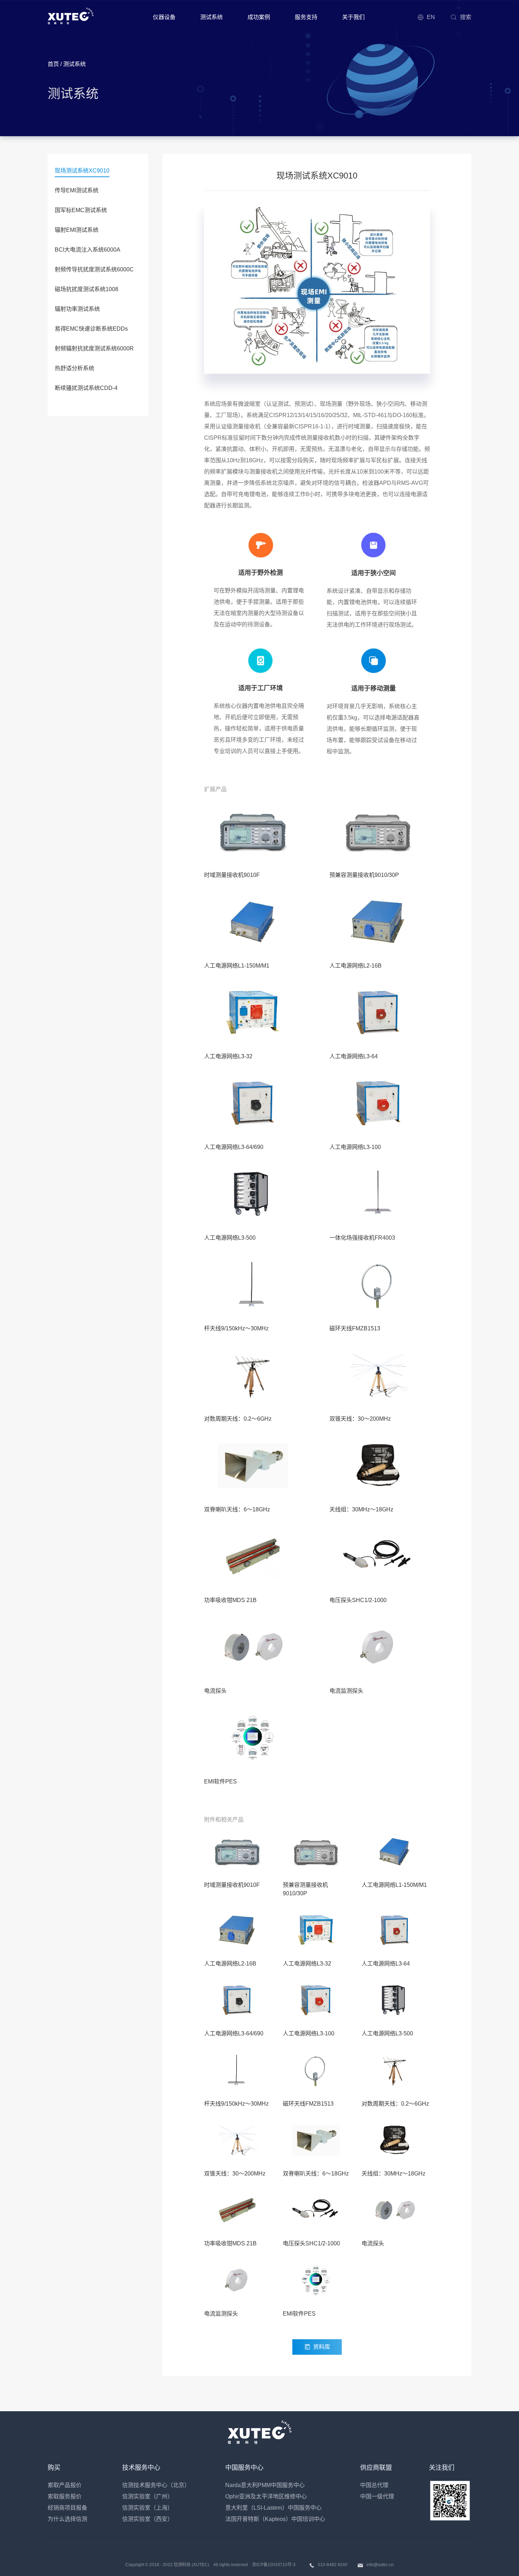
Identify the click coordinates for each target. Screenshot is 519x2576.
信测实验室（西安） (148, 2519)
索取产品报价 (65, 2485)
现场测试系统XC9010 (82, 171)
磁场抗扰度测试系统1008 (86, 289)
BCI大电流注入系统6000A (88, 250)
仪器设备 (164, 17)
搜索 (466, 17)
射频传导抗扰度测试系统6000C (94, 269)
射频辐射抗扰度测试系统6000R (94, 348)
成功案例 (259, 17)
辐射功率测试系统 (77, 309)
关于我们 (353, 17)
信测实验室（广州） (148, 2496)
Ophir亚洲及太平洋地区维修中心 (266, 2496)
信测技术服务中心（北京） (156, 2485)
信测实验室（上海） (148, 2508)
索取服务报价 (65, 2496)
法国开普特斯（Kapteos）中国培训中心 (275, 2519)
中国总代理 (374, 2485)
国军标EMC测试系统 (81, 210)
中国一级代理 (377, 2496)
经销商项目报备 (67, 2508)
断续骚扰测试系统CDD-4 (86, 388)
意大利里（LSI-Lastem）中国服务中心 (273, 2508)
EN (431, 17)
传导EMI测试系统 (77, 190)
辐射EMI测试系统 (77, 230)
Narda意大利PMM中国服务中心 (265, 2485)
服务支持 (306, 17)
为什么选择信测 (67, 2519)
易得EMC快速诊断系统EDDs (91, 329)
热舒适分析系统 (74, 368)
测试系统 (211, 17)
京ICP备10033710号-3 (274, 2565)
